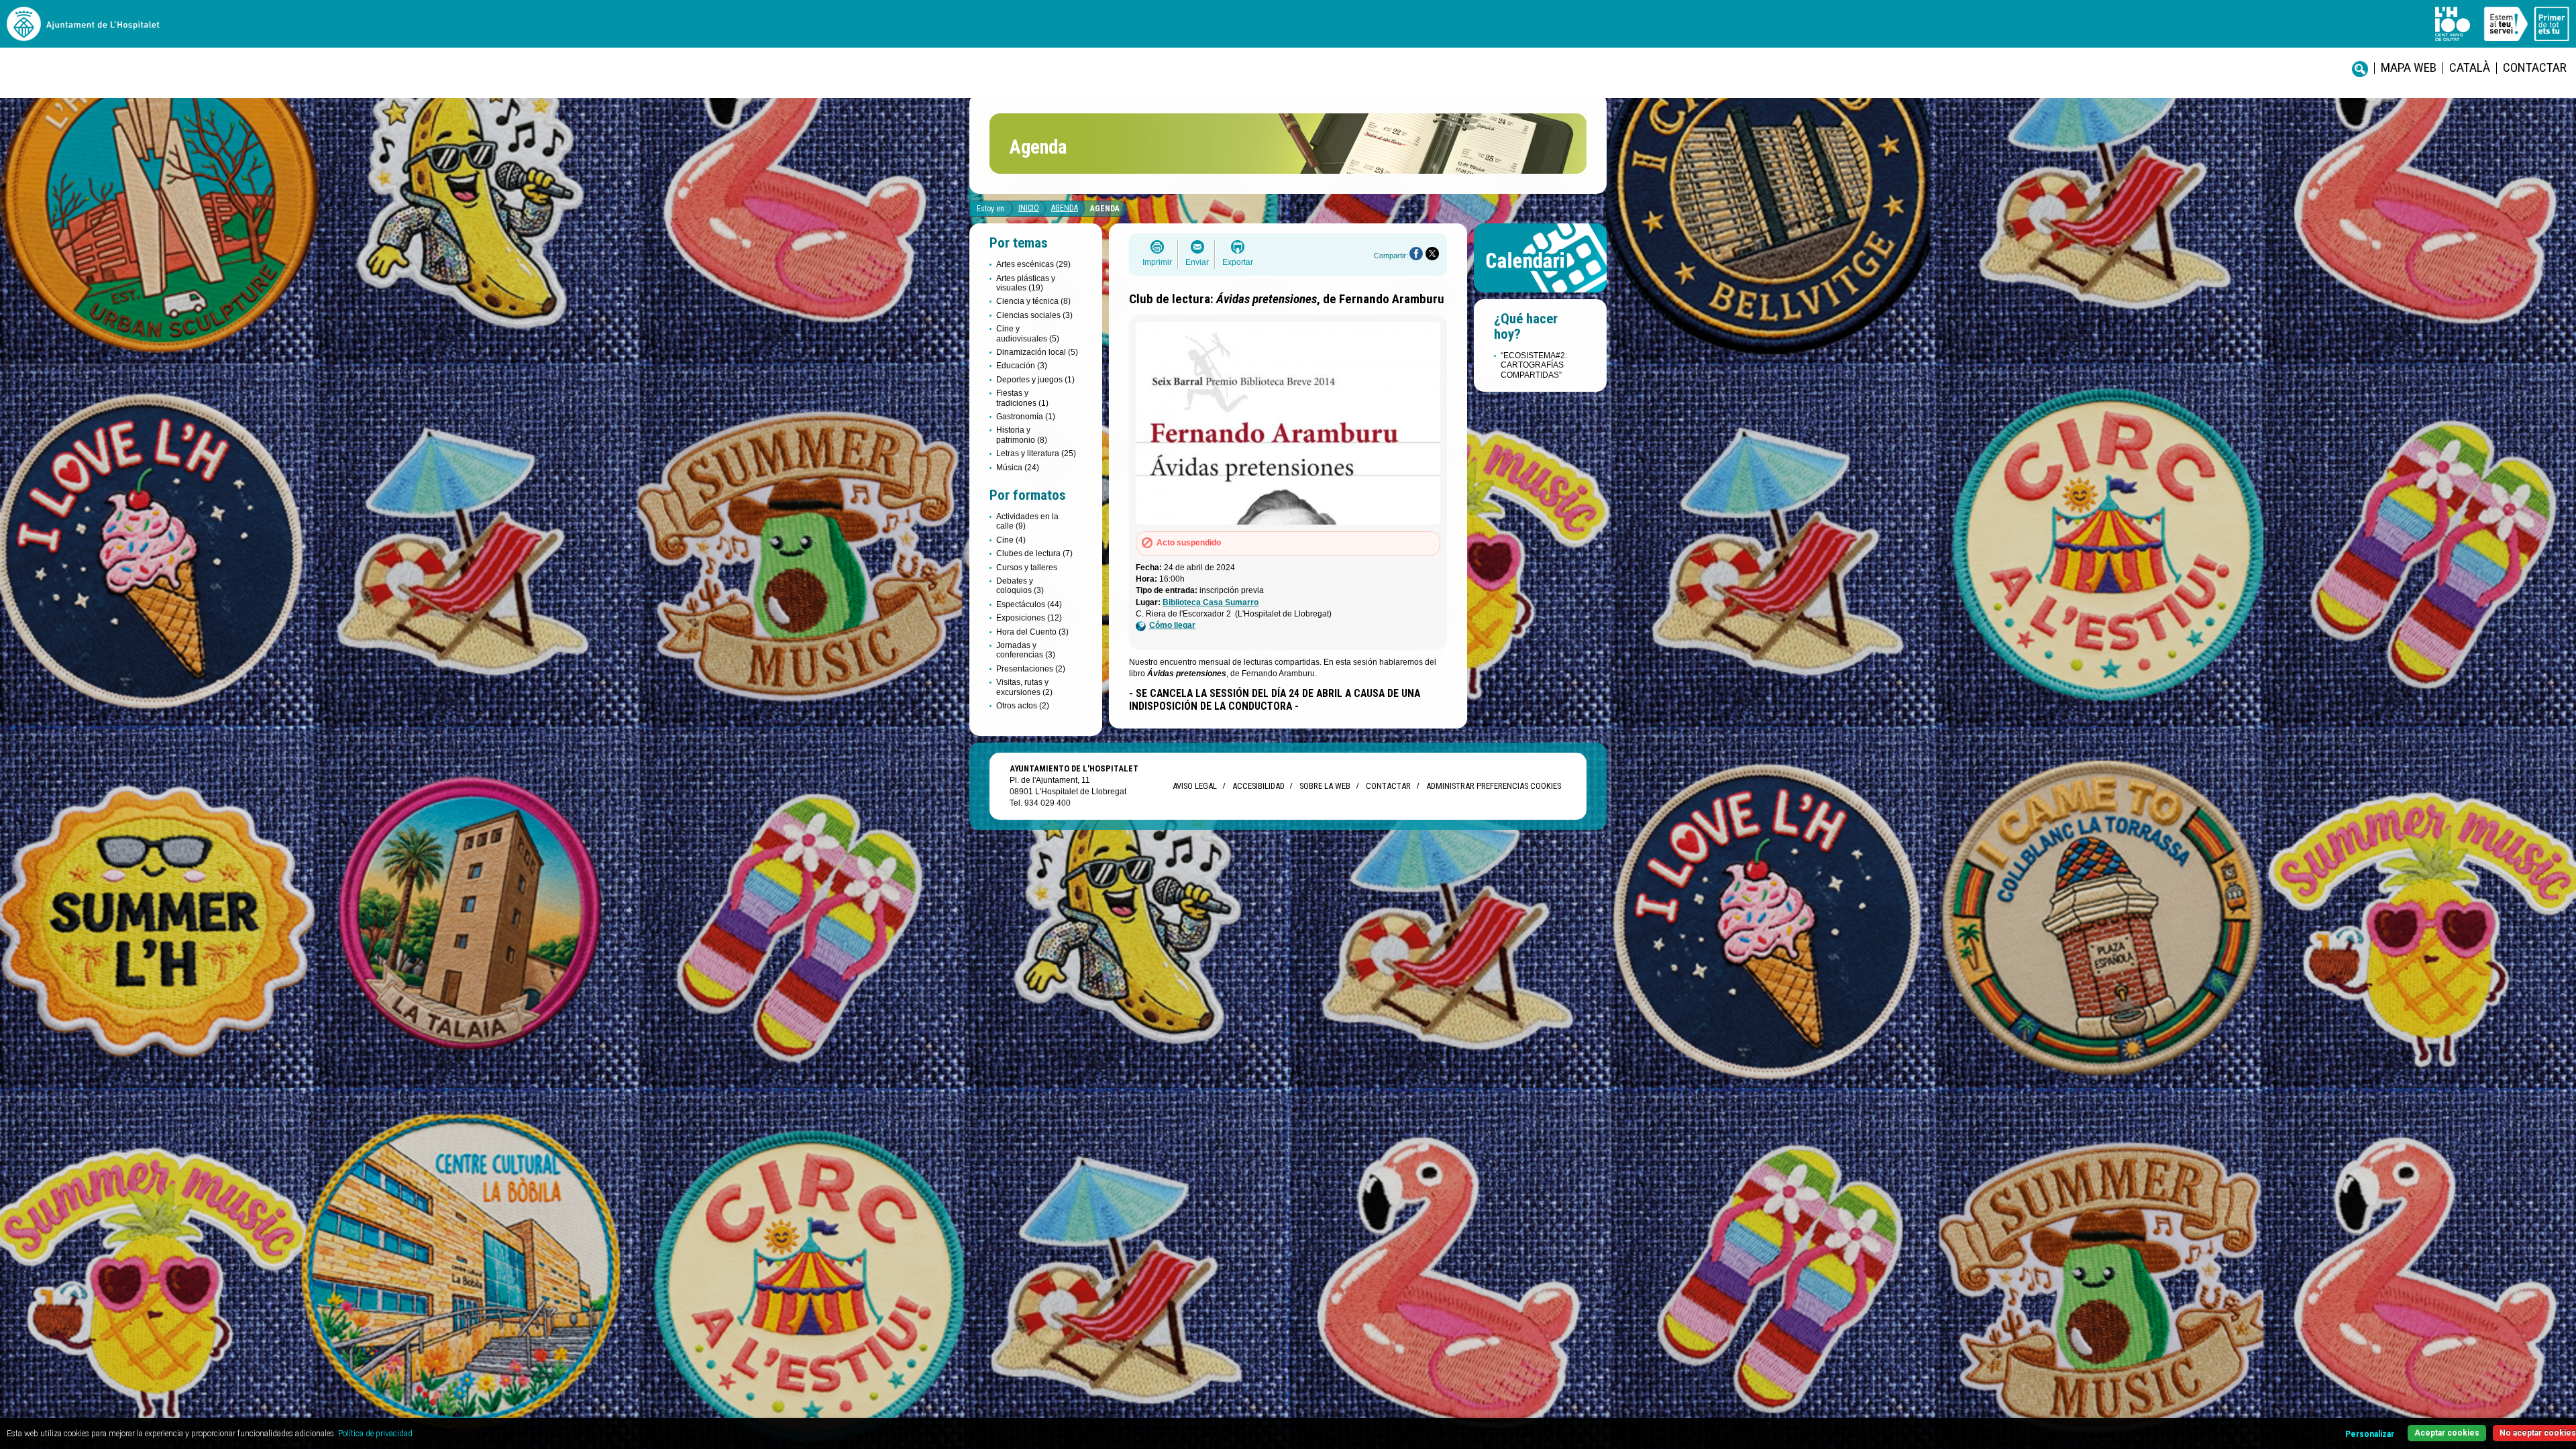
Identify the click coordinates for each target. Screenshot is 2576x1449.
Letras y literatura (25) (1036, 453)
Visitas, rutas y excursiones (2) (1024, 687)
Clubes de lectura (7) (1034, 553)
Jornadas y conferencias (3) (1026, 650)
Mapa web (2409, 67)
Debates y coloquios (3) (1020, 586)
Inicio (1029, 208)
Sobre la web (1325, 786)
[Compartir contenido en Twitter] (1432, 254)
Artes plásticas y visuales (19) (1026, 283)
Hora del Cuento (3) (1032, 632)
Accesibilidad (1258, 786)
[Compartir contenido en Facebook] (1416, 254)
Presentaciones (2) (1031, 669)
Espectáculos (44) (1029, 604)
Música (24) (1018, 468)
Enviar (1197, 262)
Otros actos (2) (1023, 706)
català (2470, 67)
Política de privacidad (375, 1434)
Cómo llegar (1172, 625)
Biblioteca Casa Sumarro (1211, 602)
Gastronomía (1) (1026, 417)
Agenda (1065, 208)
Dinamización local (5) (1037, 352)
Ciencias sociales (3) (1034, 315)
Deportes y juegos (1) (1035, 380)
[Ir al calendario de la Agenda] (1540, 296)
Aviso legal (1195, 786)
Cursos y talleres (1027, 568)
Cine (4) (1011, 540)
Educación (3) (1022, 366)
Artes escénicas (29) (1033, 264)
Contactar (2535, 67)
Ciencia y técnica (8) (1033, 301)
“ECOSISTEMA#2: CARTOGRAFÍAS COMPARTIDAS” (1534, 365)
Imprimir (1157, 262)
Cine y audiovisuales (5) (1028, 333)
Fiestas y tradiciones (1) (1022, 398)
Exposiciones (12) (1029, 618)
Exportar (1238, 262)
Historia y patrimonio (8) (1022, 435)
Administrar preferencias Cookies (1494, 786)
